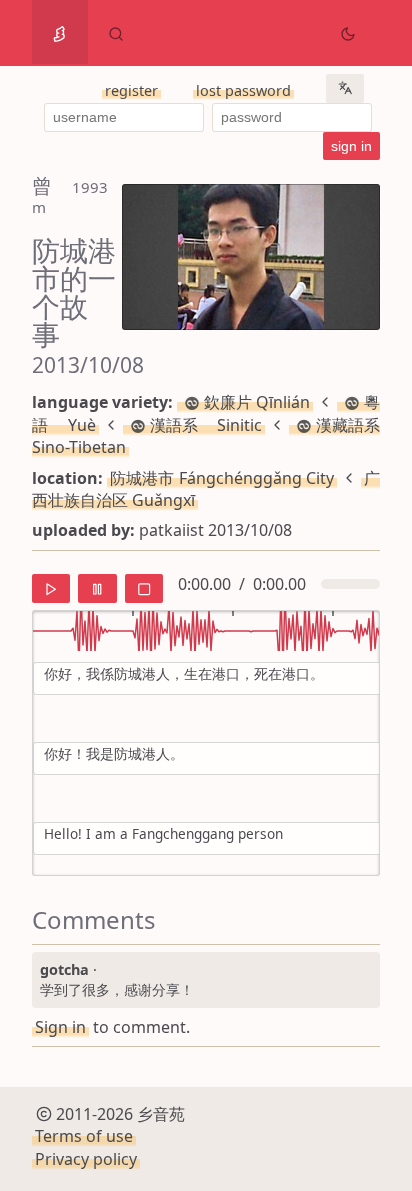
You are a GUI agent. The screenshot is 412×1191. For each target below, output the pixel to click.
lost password (243, 90)
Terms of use (84, 1136)
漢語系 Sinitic (206, 425)
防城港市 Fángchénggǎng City (222, 478)
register (131, 90)
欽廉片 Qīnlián (257, 402)
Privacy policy (86, 1159)
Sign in (60, 1027)
